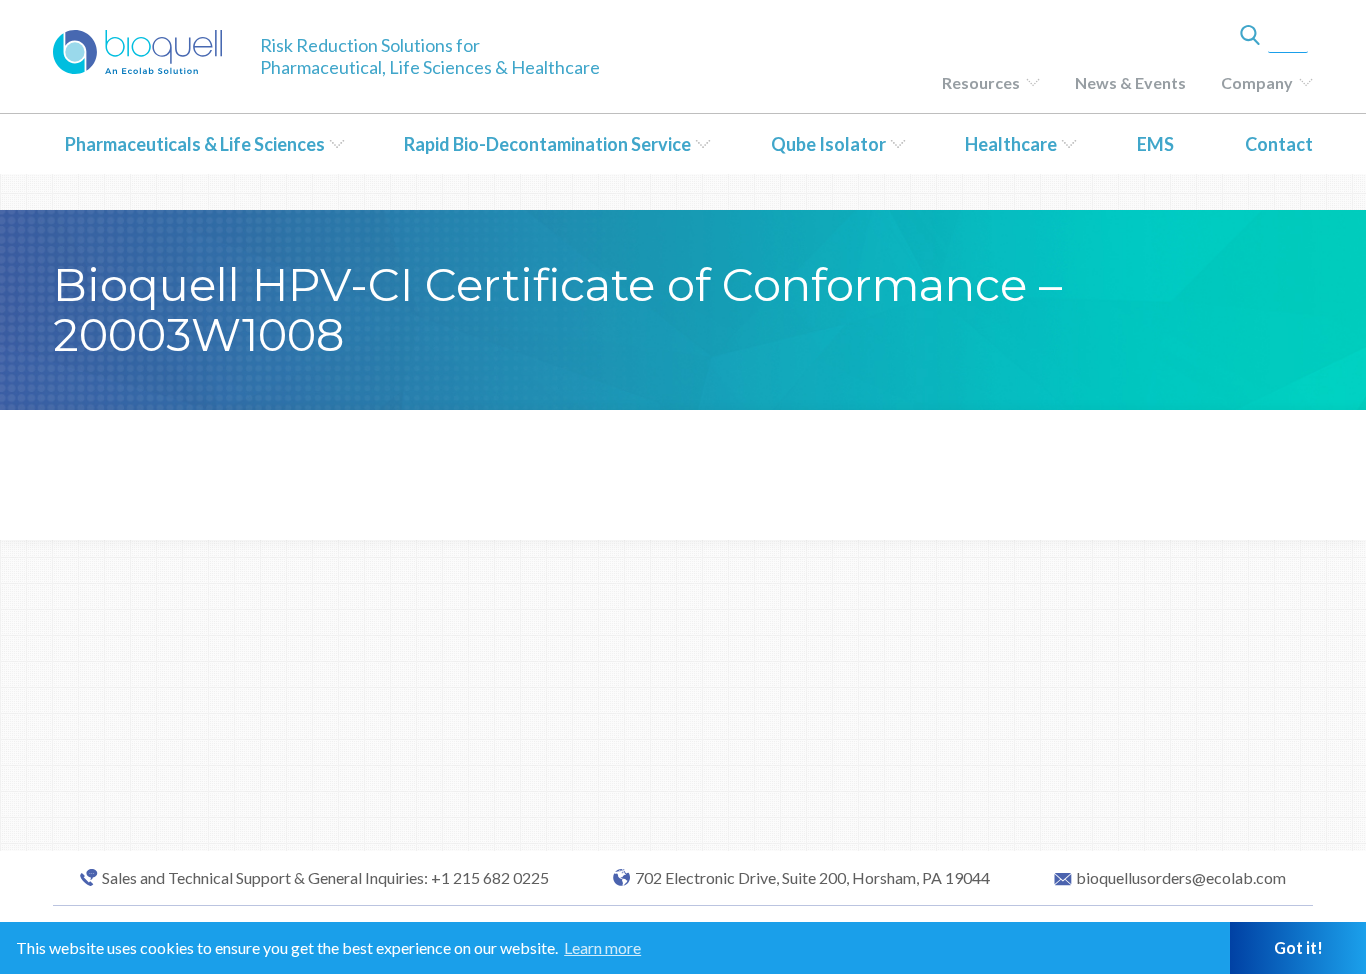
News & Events (1130, 82)
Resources (981, 82)
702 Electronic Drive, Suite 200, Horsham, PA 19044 (812, 878)
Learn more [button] (602, 947)
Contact (1279, 144)
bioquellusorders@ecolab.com (1181, 878)
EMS (1155, 144)
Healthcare (1011, 144)
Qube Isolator (828, 144)
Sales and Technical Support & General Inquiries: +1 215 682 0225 (325, 878)
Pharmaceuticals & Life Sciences (195, 144)
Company (1257, 82)
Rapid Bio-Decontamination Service (547, 144)
